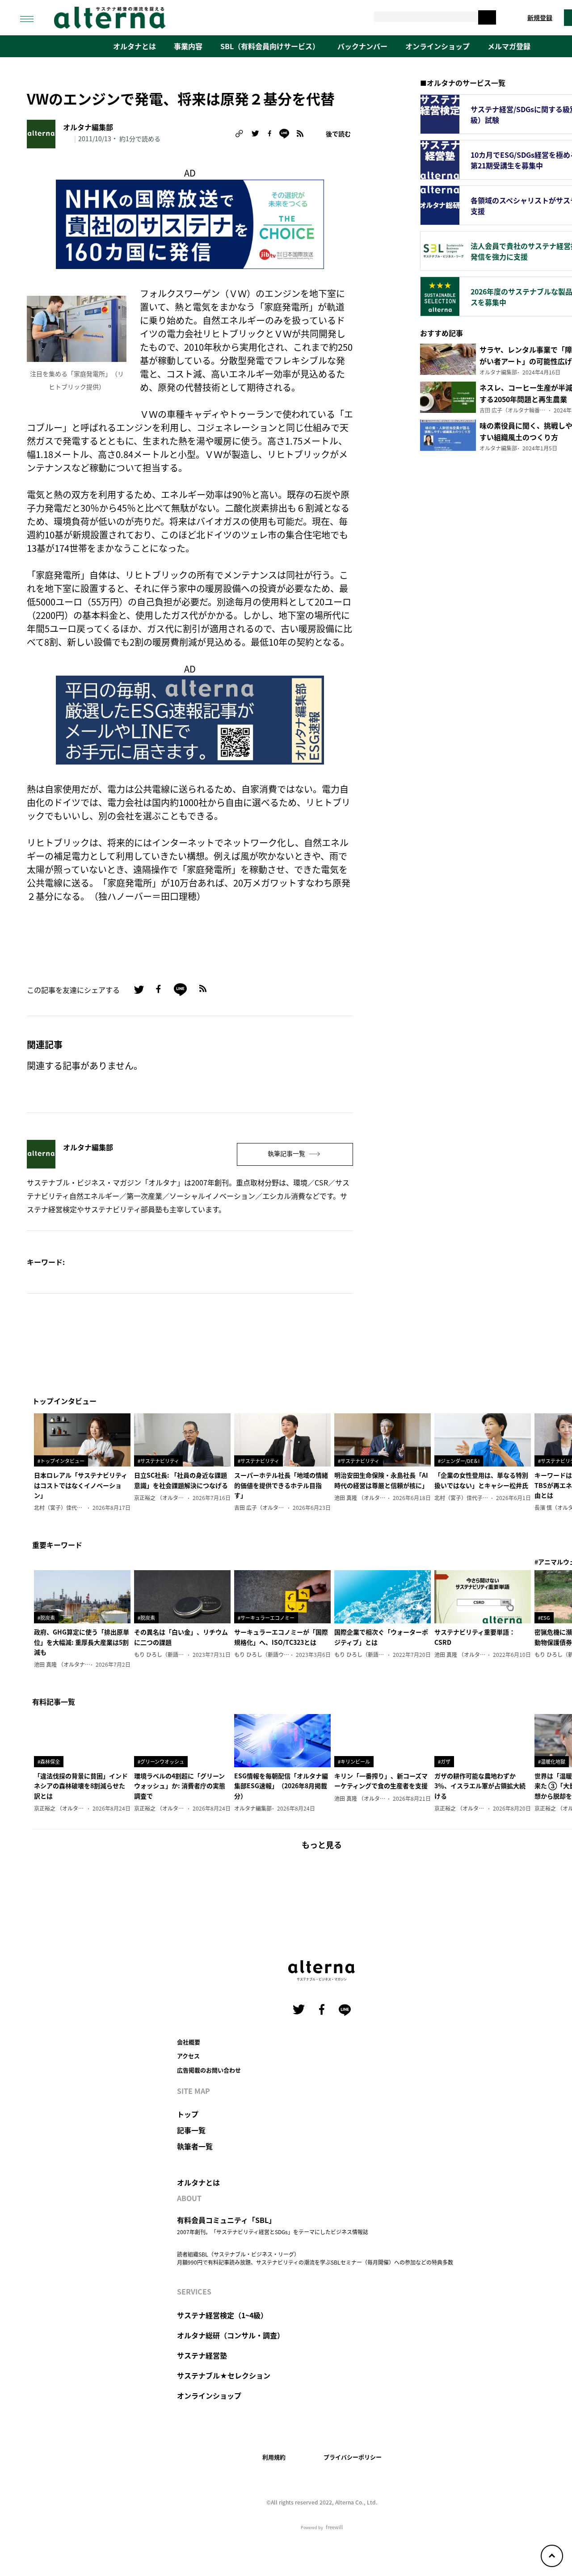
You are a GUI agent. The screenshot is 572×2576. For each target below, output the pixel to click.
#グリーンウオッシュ (161, 1761)
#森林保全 (49, 1761)
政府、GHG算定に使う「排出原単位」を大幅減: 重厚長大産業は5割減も (82, 1642)
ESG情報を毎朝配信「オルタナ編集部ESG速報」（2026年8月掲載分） (281, 1786)
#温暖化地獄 (552, 1761)
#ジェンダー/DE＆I (459, 1461)
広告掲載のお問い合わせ (209, 2070)
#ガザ (444, 1761)
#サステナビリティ (158, 1461)
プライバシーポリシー (353, 2457)
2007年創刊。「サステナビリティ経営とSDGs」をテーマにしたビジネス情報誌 (273, 2232)
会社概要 (189, 2042)
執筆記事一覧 (287, 1153)
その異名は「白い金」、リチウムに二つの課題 (181, 1637)
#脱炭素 (46, 1618)
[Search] (487, 17)
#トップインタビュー (61, 1461)
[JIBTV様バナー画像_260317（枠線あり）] (190, 223)
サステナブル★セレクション (224, 2375)
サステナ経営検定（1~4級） (222, 2315)
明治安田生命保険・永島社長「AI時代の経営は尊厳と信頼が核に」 (381, 1480)
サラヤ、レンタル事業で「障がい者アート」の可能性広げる (526, 361)
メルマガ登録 (509, 46)
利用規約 (274, 2457)
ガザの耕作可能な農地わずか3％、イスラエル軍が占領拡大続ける (480, 1786)
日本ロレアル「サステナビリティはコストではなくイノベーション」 (81, 1485)
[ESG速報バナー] (190, 719)
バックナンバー (362, 46)
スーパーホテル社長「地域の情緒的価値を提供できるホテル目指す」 (281, 1485)
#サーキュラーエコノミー (266, 1618)
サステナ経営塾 (202, 2355)
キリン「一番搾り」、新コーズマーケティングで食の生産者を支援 (381, 1781)
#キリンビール (354, 1761)
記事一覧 (191, 2130)
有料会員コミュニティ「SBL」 (226, 2220)
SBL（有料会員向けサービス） (270, 46)
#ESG (544, 1618)
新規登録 (540, 17)
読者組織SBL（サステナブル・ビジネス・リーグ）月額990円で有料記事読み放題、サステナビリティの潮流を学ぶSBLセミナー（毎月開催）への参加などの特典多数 (315, 2258)
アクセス (188, 2056)
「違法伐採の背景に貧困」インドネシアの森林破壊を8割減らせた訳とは (81, 1786)
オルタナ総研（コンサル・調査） (231, 2335)
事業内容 (188, 46)
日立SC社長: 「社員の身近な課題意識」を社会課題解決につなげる (181, 1480)
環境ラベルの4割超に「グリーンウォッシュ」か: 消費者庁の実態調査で (180, 1786)
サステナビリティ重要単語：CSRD (475, 1637)
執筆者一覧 (195, 2146)
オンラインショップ (437, 46)
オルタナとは (135, 46)
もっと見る (322, 1845)
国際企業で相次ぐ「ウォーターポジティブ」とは (381, 1637)
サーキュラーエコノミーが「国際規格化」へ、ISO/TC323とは (281, 1637)
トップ (188, 2114)
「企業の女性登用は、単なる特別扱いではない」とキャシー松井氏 (481, 1480)
